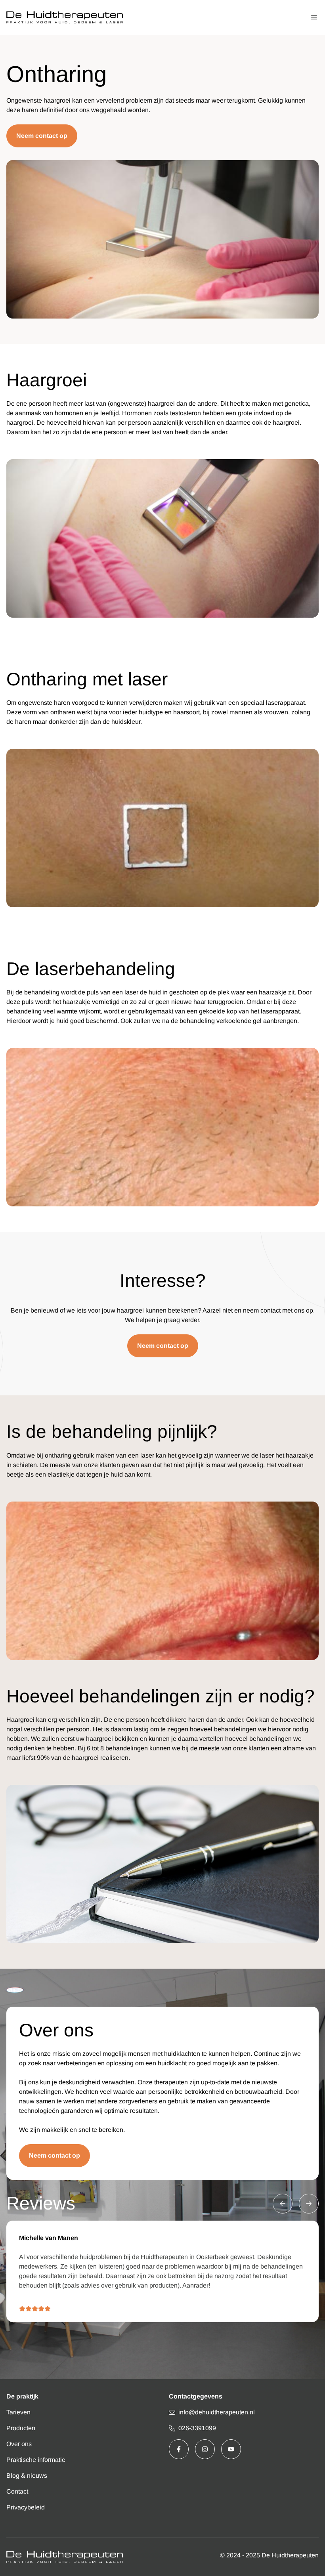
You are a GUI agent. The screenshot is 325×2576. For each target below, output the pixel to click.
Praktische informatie (36, 2460)
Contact (17, 2491)
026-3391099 (197, 2428)
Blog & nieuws (27, 2476)
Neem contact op (42, 136)
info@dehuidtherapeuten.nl (217, 2412)
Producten (21, 2428)
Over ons (19, 2444)
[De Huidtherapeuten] (65, 17)
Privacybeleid (26, 2507)
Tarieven (18, 2412)
